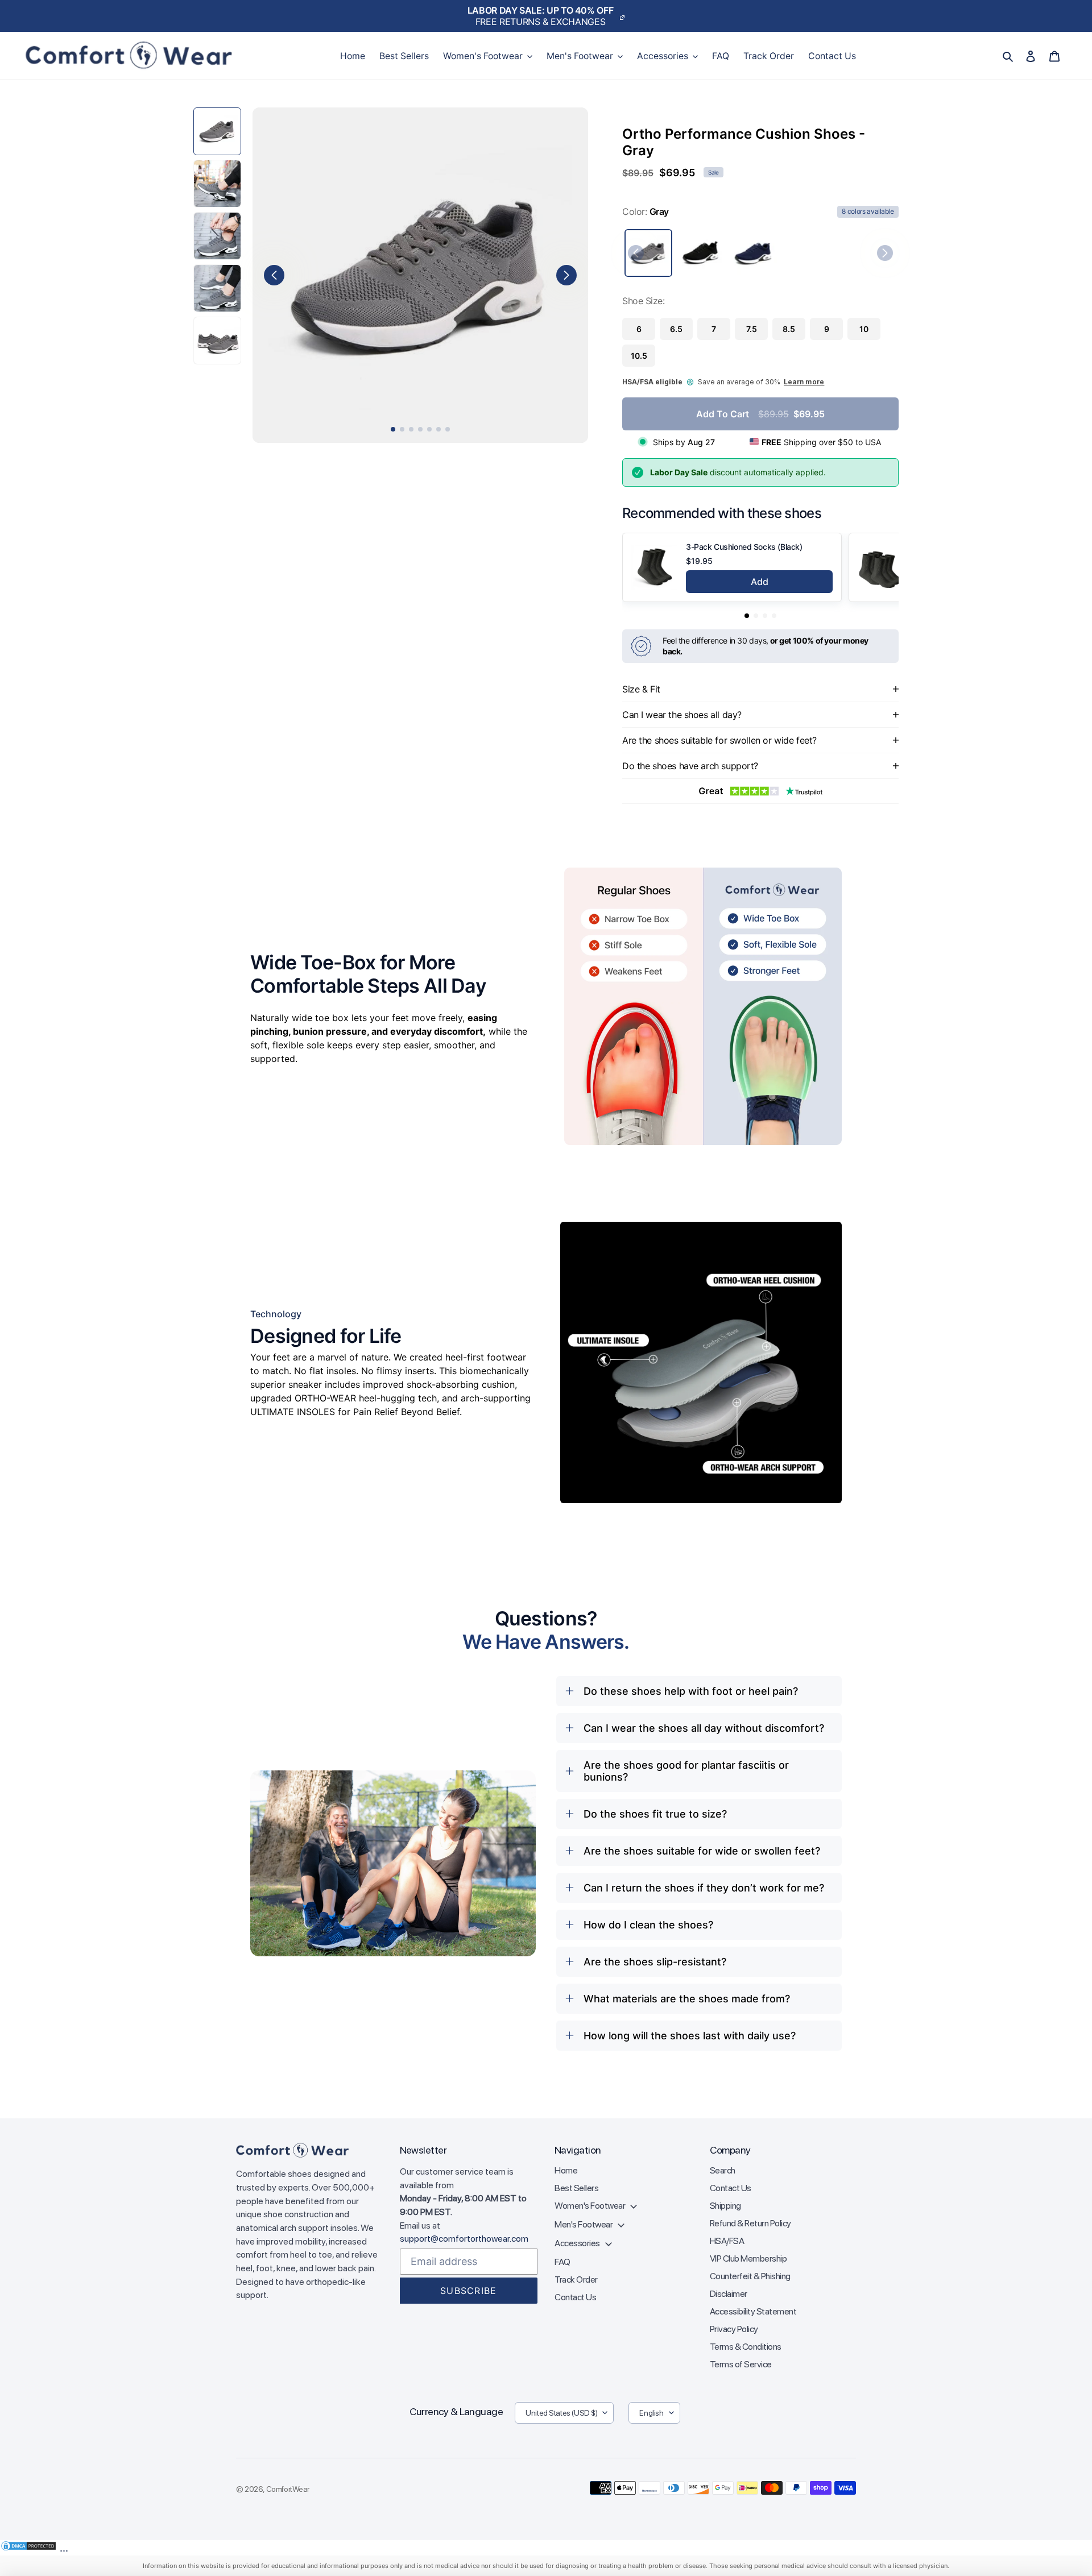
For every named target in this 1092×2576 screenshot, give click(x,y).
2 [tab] (402, 429)
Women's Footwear (591, 2206)
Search (723, 2170)
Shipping (725, 2206)
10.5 (639, 356)
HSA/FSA (727, 2241)
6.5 (676, 329)
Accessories (578, 2243)
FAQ (562, 2262)
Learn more (804, 382)
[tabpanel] (420, 275)
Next (566, 275)
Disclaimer (729, 2294)
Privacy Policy (734, 2329)
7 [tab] (448, 429)
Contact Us (575, 2297)
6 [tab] (439, 429)
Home (566, 2170)
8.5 (789, 329)
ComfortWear (288, 2489)
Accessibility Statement (753, 2311)
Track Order (576, 2280)
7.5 (752, 329)
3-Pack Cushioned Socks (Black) (744, 547)
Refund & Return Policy (750, 2223)
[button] (747, 616)
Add (760, 582)
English (651, 2413)
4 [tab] (420, 429)
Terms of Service (741, 2364)
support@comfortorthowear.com (464, 2239)
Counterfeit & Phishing (750, 2276)
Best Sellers (576, 2188)
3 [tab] (411, 429)
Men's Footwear (584, 2224)
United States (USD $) (561, 2413)
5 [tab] (429, 429)
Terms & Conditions (746, 2347)
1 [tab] (393, 429)
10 (864, 329)
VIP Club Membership (748, 2258)
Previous (274, 275)
